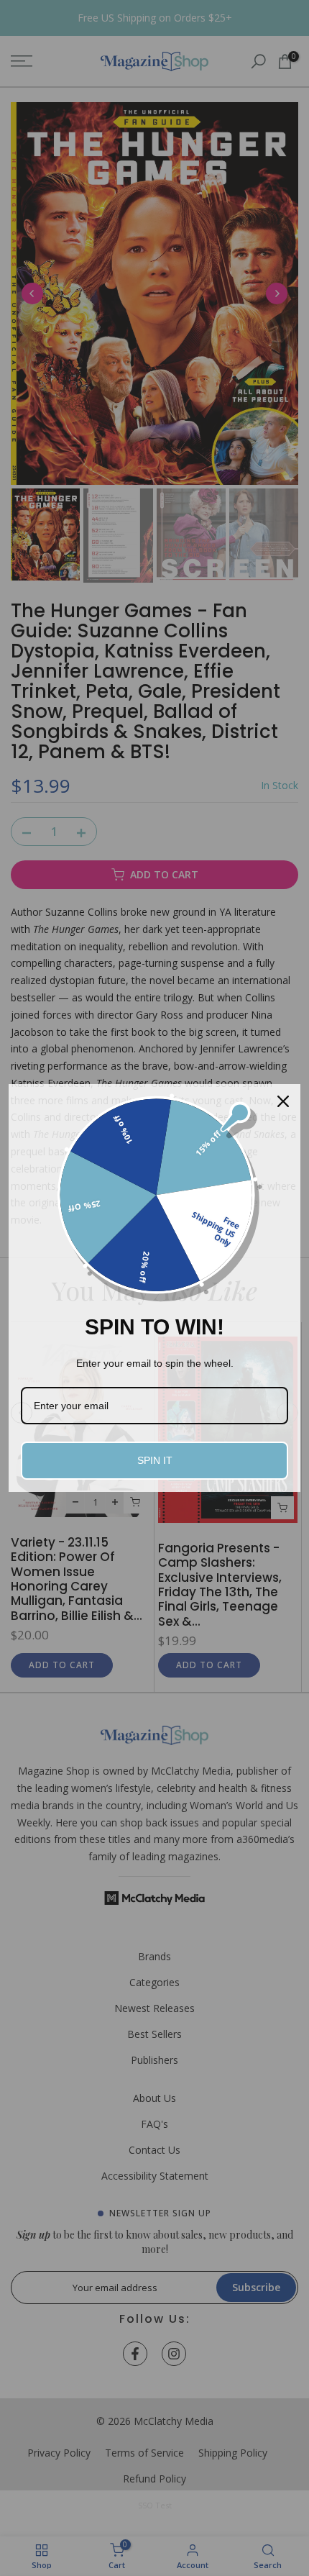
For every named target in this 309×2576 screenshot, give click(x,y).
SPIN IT (155, 1460)
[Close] (283, 1101)
